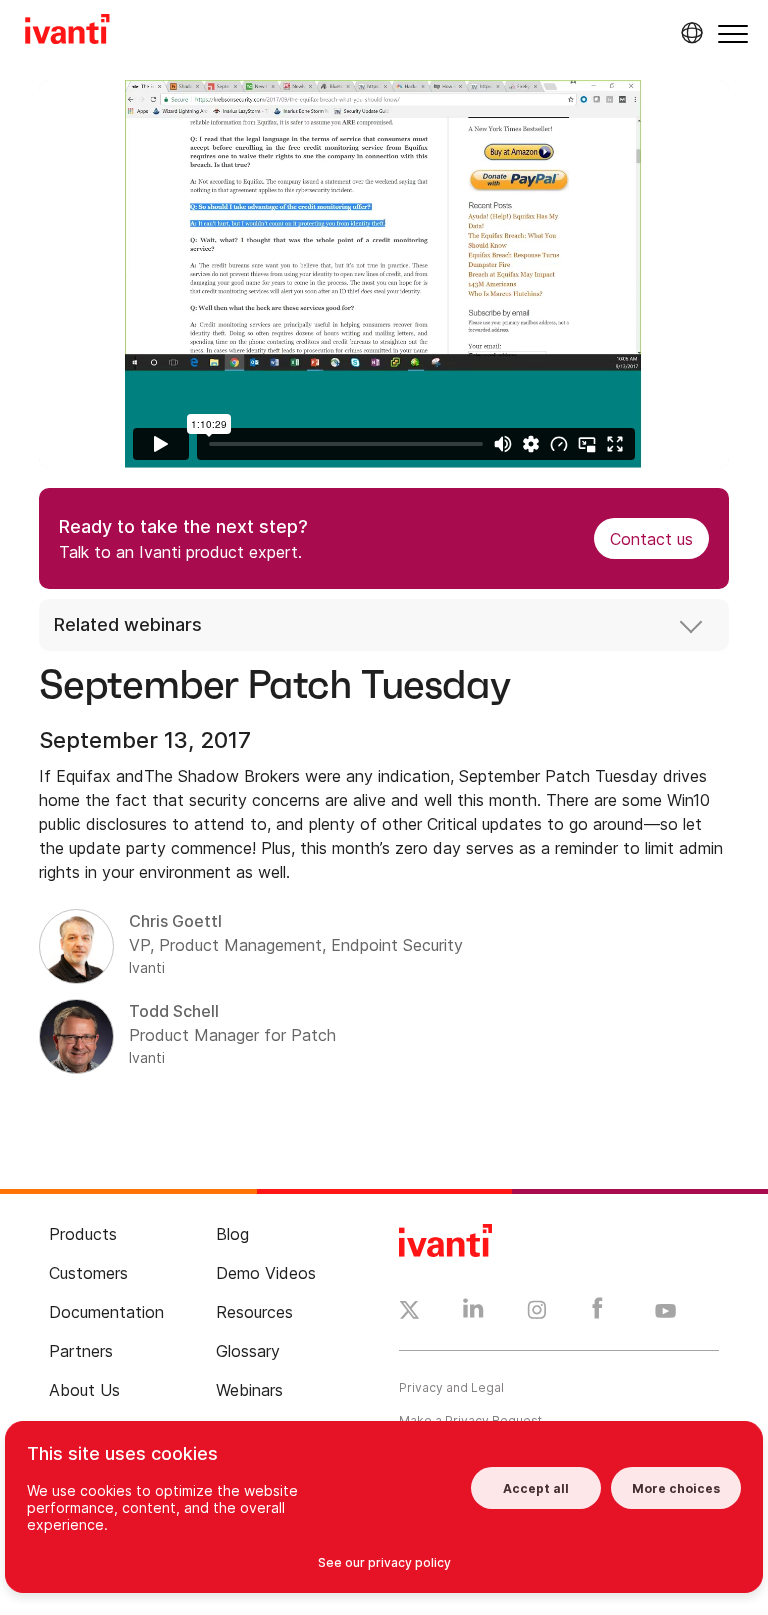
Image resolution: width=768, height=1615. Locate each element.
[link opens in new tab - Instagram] (537, 1313)
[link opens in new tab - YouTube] (665, 1312)
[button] (733, 33)
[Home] (67, 32)
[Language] (689, 33)
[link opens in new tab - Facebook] (597, 1313)
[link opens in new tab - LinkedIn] (473, 1313)
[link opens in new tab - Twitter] (409, 1313)
